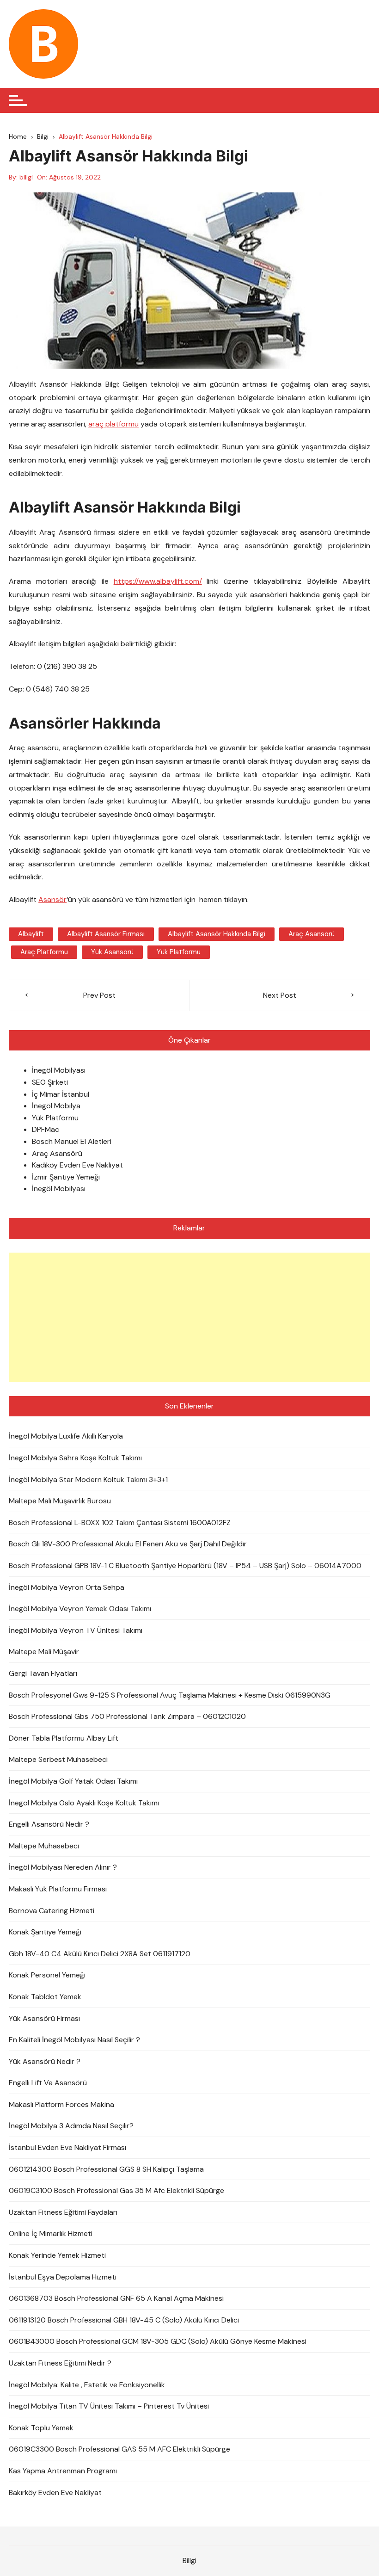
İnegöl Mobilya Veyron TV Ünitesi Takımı (76, 1630)
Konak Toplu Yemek (41, 2428)
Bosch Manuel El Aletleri (72, 1141)
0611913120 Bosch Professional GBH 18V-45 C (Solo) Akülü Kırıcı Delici (124, 2320)
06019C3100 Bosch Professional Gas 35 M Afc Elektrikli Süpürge (116, 2190)
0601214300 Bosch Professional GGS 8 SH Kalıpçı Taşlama (106, 2169)
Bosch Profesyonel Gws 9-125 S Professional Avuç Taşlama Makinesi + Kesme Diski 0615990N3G (170, 1695)
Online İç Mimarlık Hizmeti (51, 2233)
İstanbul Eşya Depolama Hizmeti (63, 2277)
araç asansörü (312, 934)
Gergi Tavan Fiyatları (43, 1673)
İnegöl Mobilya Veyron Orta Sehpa (67, 1587)
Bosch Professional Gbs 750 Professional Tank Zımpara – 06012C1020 (127, 1716)
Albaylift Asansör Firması (106, 934)
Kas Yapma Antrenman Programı (63, 2471)
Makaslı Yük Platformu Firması (58, 1889)
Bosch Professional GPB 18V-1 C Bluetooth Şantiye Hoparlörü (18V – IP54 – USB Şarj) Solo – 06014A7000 (185, 1566)
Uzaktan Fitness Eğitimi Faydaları (63, 2212)
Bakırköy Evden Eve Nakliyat (55, 2493)
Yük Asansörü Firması (44, 2018)
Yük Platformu (55, 1118)
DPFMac (46, 1129)
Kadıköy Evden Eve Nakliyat (77, 1165)
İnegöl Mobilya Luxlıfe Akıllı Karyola (66, 1436)
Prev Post (99, 995)
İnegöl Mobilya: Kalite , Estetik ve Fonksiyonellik (87, 2385)
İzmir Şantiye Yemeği (66, 1177)
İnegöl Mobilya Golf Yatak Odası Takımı (73, 1781)
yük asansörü (112, 952)
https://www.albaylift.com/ (158, 581)
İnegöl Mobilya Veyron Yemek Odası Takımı (80, 1609)
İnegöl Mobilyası (59, 1070)
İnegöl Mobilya (56, 1106)
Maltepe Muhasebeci (44, 1846)
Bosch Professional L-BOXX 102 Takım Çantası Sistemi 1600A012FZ (120, 1523)
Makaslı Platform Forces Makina (61, 2104)
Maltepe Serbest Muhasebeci (58, 1759)
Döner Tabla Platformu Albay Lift (64, 1738)
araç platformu (113, 424)
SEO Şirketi (50, 1082)
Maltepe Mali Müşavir (44, 1652)
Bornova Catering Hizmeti (52, 1911)
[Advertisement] (189, 1317)
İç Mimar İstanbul (61, 1094)
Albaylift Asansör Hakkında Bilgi (217, 934)
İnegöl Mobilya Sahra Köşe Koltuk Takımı (75, 1458)
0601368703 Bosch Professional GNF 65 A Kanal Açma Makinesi (116, 2298)
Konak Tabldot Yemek (45, 1997)
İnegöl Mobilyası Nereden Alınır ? (63, 1867)
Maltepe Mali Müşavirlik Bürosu (60, 1501)
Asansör (52, 899)
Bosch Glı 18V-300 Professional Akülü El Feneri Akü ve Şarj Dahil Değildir (128, 1544)
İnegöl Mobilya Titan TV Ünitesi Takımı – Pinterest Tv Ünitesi (109, 2406)
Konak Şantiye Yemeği (45, 1932)
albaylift (31, 934)
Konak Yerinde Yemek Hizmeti (57, 2255)
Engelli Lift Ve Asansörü (48, 2083)
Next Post (280, 995)
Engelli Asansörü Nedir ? (49, 1824)
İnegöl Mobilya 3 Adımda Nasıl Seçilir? (71, 2126)
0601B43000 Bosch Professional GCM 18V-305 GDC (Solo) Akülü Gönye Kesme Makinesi (158, 2341)
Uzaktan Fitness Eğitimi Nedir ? (60, 2363)
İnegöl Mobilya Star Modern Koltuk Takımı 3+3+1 (88, 1480)
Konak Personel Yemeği (47, 1975)
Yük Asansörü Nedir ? (45, 2061)
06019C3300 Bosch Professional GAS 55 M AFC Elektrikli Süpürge (119, 2449)
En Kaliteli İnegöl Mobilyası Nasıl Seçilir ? (74, 2040)
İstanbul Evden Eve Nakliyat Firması (67, 2147)
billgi (26, 177)
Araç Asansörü (57, 1153)
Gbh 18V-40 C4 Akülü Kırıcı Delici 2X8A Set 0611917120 (100, 1954)
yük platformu (179, 952)
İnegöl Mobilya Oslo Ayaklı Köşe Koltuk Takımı (84, 1803)
